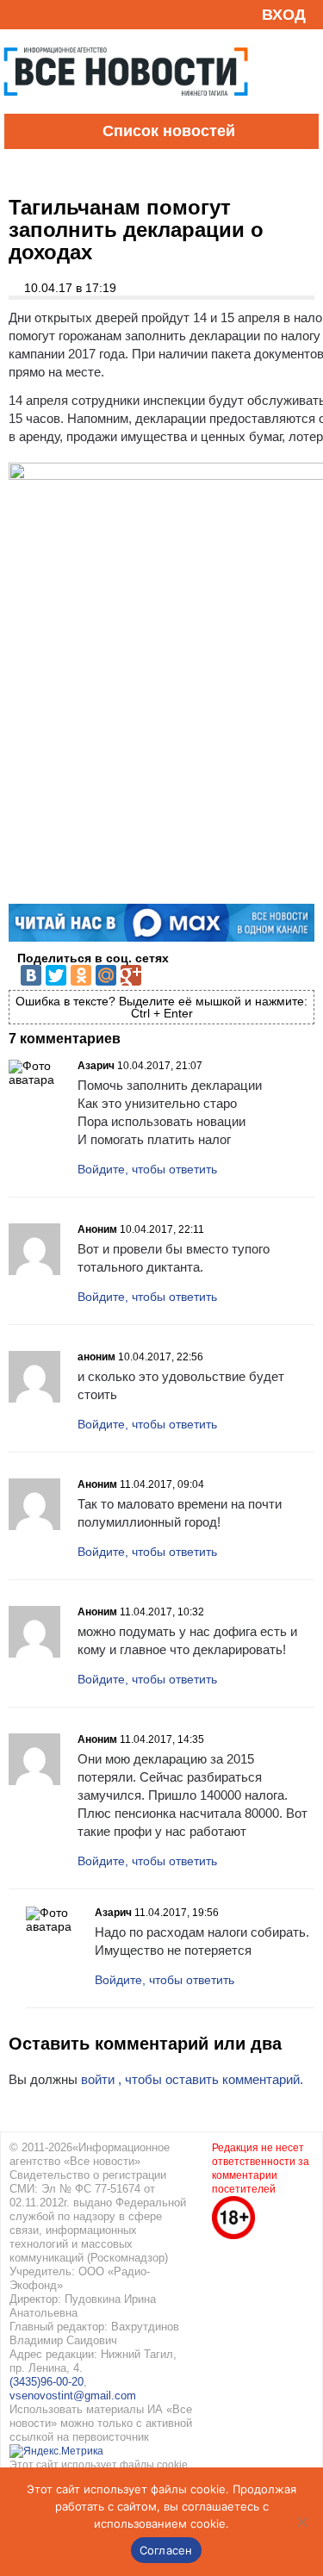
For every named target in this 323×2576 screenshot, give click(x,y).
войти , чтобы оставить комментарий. (192, 2079)
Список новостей (169, 131)
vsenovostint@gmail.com (73, 2396)
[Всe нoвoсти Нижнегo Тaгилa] (126, 109)
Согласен (166, 2550)
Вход (284, 15)
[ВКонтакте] (31, 975)
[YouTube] (47, 14)
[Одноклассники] (81, 975)
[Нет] (301, 2522)
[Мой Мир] (106, 975)
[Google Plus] (131, 975)
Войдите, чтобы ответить (147, 1169)
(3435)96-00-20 (47, 2382)
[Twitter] (56, 975)
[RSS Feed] (20, 14)
